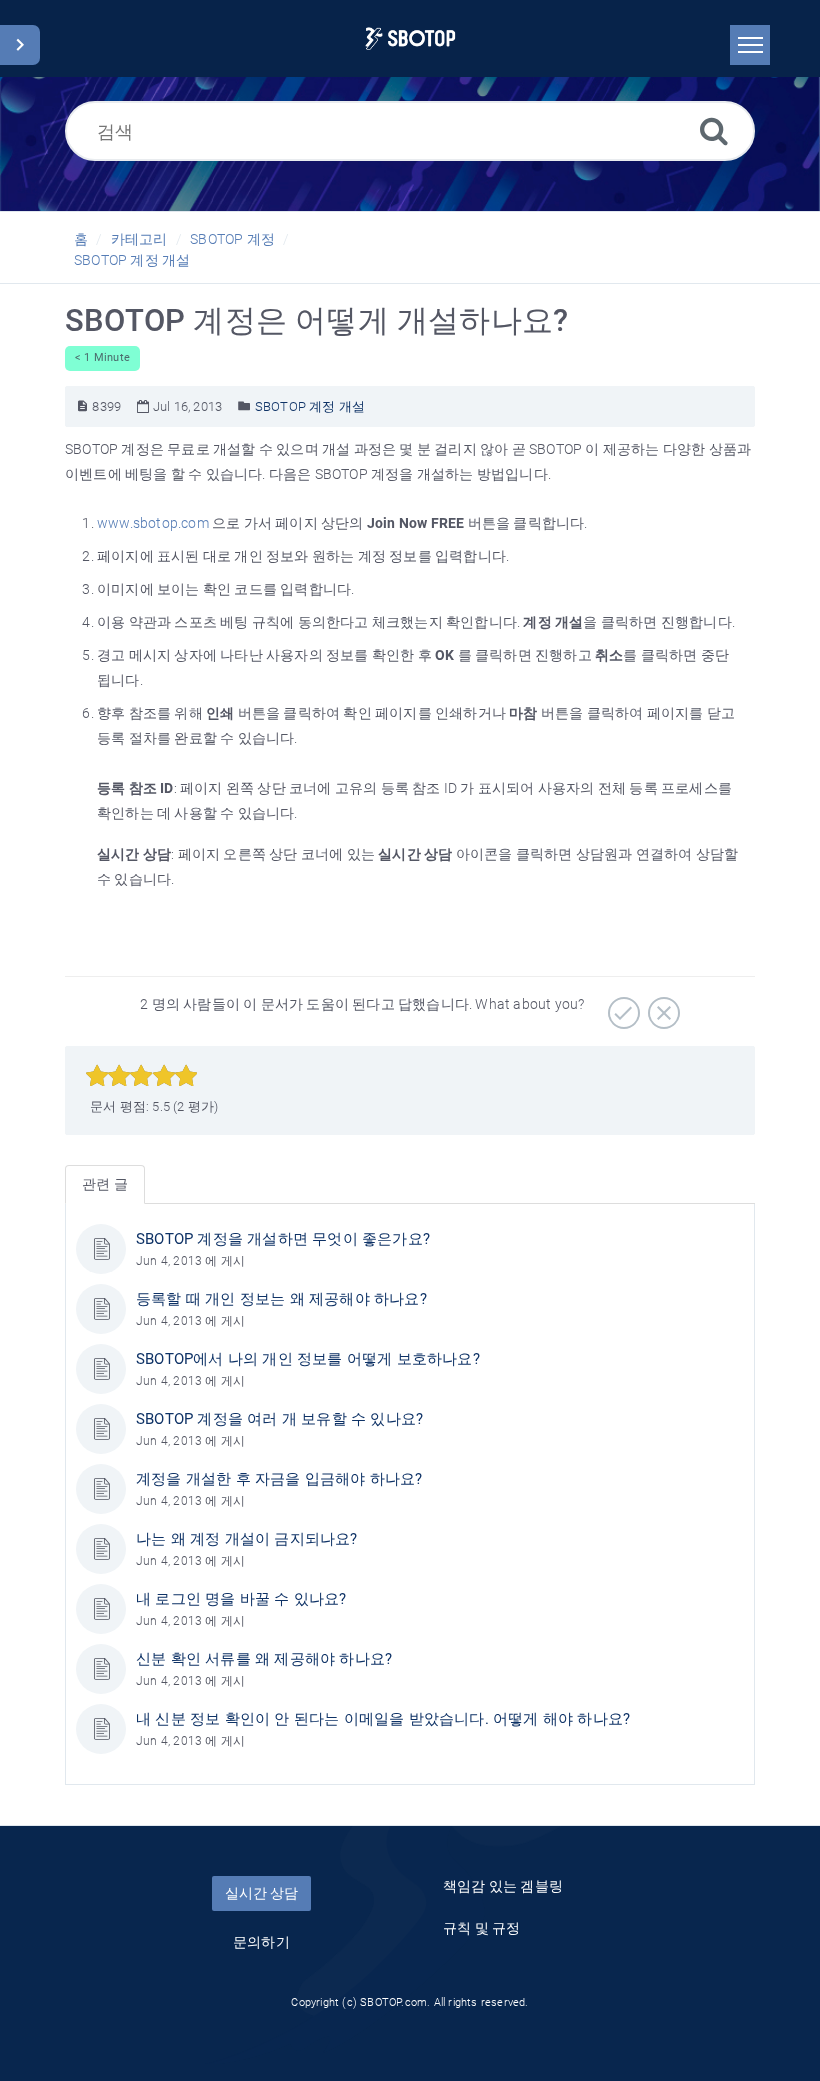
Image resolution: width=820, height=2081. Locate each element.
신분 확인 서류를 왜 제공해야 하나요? (264, 1659)
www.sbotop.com (153, 523)
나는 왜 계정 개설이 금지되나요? (247, 1539)
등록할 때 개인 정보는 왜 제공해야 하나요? (281, 1299)
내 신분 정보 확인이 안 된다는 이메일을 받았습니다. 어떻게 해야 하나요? (383, 1719)
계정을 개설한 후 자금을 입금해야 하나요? (279, 1479)
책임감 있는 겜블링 (503, 1886)
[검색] (714, 130)
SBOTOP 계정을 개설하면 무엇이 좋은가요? (283, 1239)
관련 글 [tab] (105, 1184)
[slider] (141, 1076)
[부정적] (661, 1006)
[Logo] (410, 38)
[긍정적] (621, 1006)
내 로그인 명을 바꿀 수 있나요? (241, 1599)
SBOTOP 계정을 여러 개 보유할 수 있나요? (279, 1419)
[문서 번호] (82, 406)
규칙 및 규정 (481, 1928)
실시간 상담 (261, 1893)
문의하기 (261, 1942)
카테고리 (139, 239)
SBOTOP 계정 (232, 239)
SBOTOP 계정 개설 (132, 260)
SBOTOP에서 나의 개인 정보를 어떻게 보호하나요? (308, 1359)
